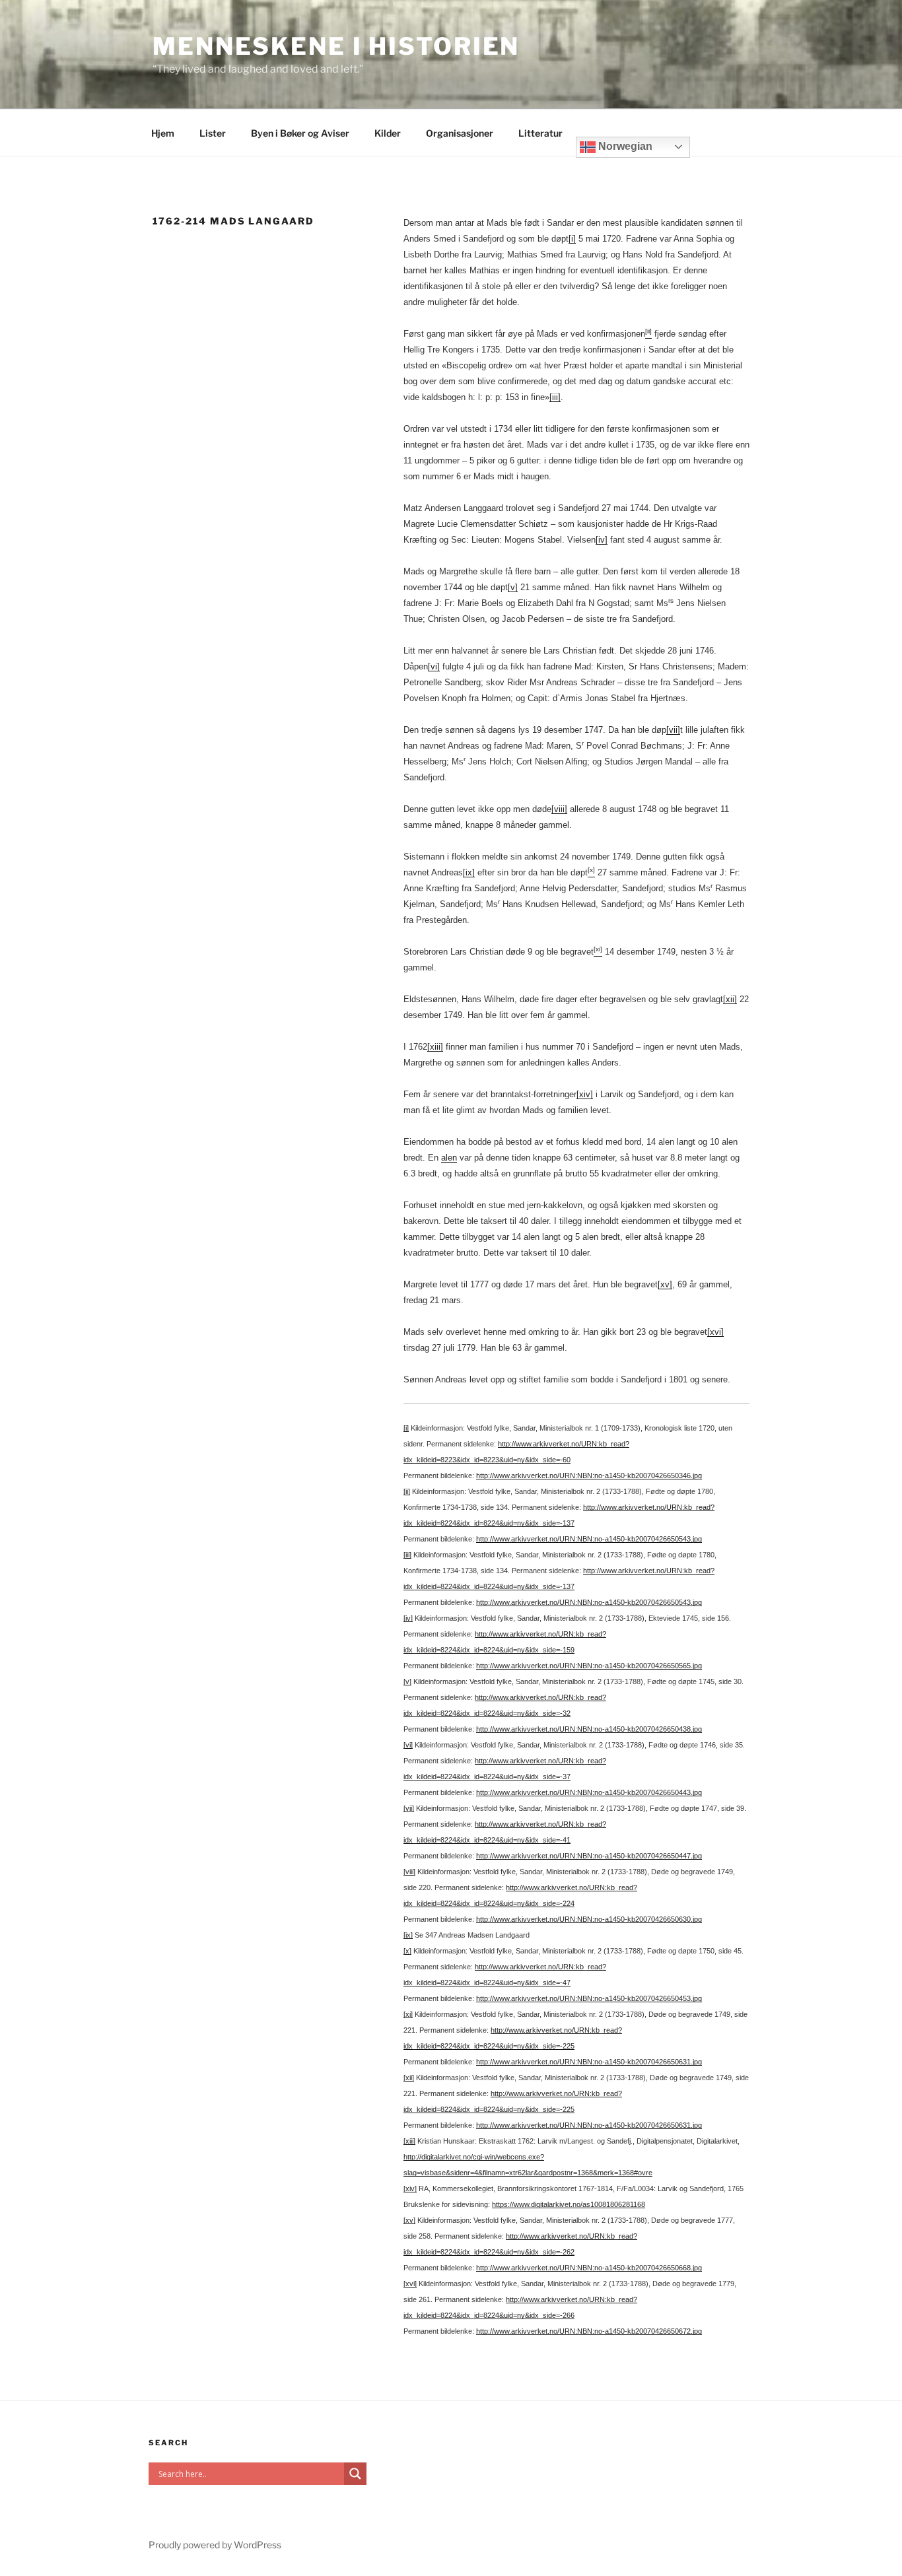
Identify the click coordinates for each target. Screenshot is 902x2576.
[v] (513, 587)
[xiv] (585, 1094)
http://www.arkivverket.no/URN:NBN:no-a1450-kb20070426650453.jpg (589, 1998)
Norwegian (624, 146)
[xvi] (715, 1332)
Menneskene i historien (336, 46)
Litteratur (540, 133)
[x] (407, 1951)
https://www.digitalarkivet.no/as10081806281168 (569, 2204)
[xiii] (435, 1047)
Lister (213, 133)
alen (449, 1158)
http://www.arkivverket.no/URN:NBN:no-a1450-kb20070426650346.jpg (589, 1475)
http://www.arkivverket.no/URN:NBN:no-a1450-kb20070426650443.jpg (589, 1792)
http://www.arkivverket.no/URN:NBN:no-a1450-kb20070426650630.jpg (589, 1919)
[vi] (434, 666)
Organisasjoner (460, 133)
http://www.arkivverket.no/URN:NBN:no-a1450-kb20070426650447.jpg (589, 1856)
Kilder (388, 133)
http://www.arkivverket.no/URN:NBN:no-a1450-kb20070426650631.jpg (589, 2062)
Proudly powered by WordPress (215, 2545)
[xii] (730, 999)
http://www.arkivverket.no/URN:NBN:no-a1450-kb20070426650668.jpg (589, 2268)
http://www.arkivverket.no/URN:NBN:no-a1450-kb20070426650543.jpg (589, 1539)
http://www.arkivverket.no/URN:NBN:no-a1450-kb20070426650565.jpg (589, 1666)
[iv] (602, 540)
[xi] (408, 2014)
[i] (572, 239)
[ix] (469, 872)
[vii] (673, 730)
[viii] (559, 809)
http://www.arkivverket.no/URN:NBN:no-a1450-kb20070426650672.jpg (589, 2331)
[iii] (555, 397)
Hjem (163, 133)
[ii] (407, 1491)
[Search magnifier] (355, 2474)
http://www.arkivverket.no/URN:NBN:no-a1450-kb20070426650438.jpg (589, 1729)
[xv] (665, 1284)
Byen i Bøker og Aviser (300, 133)
